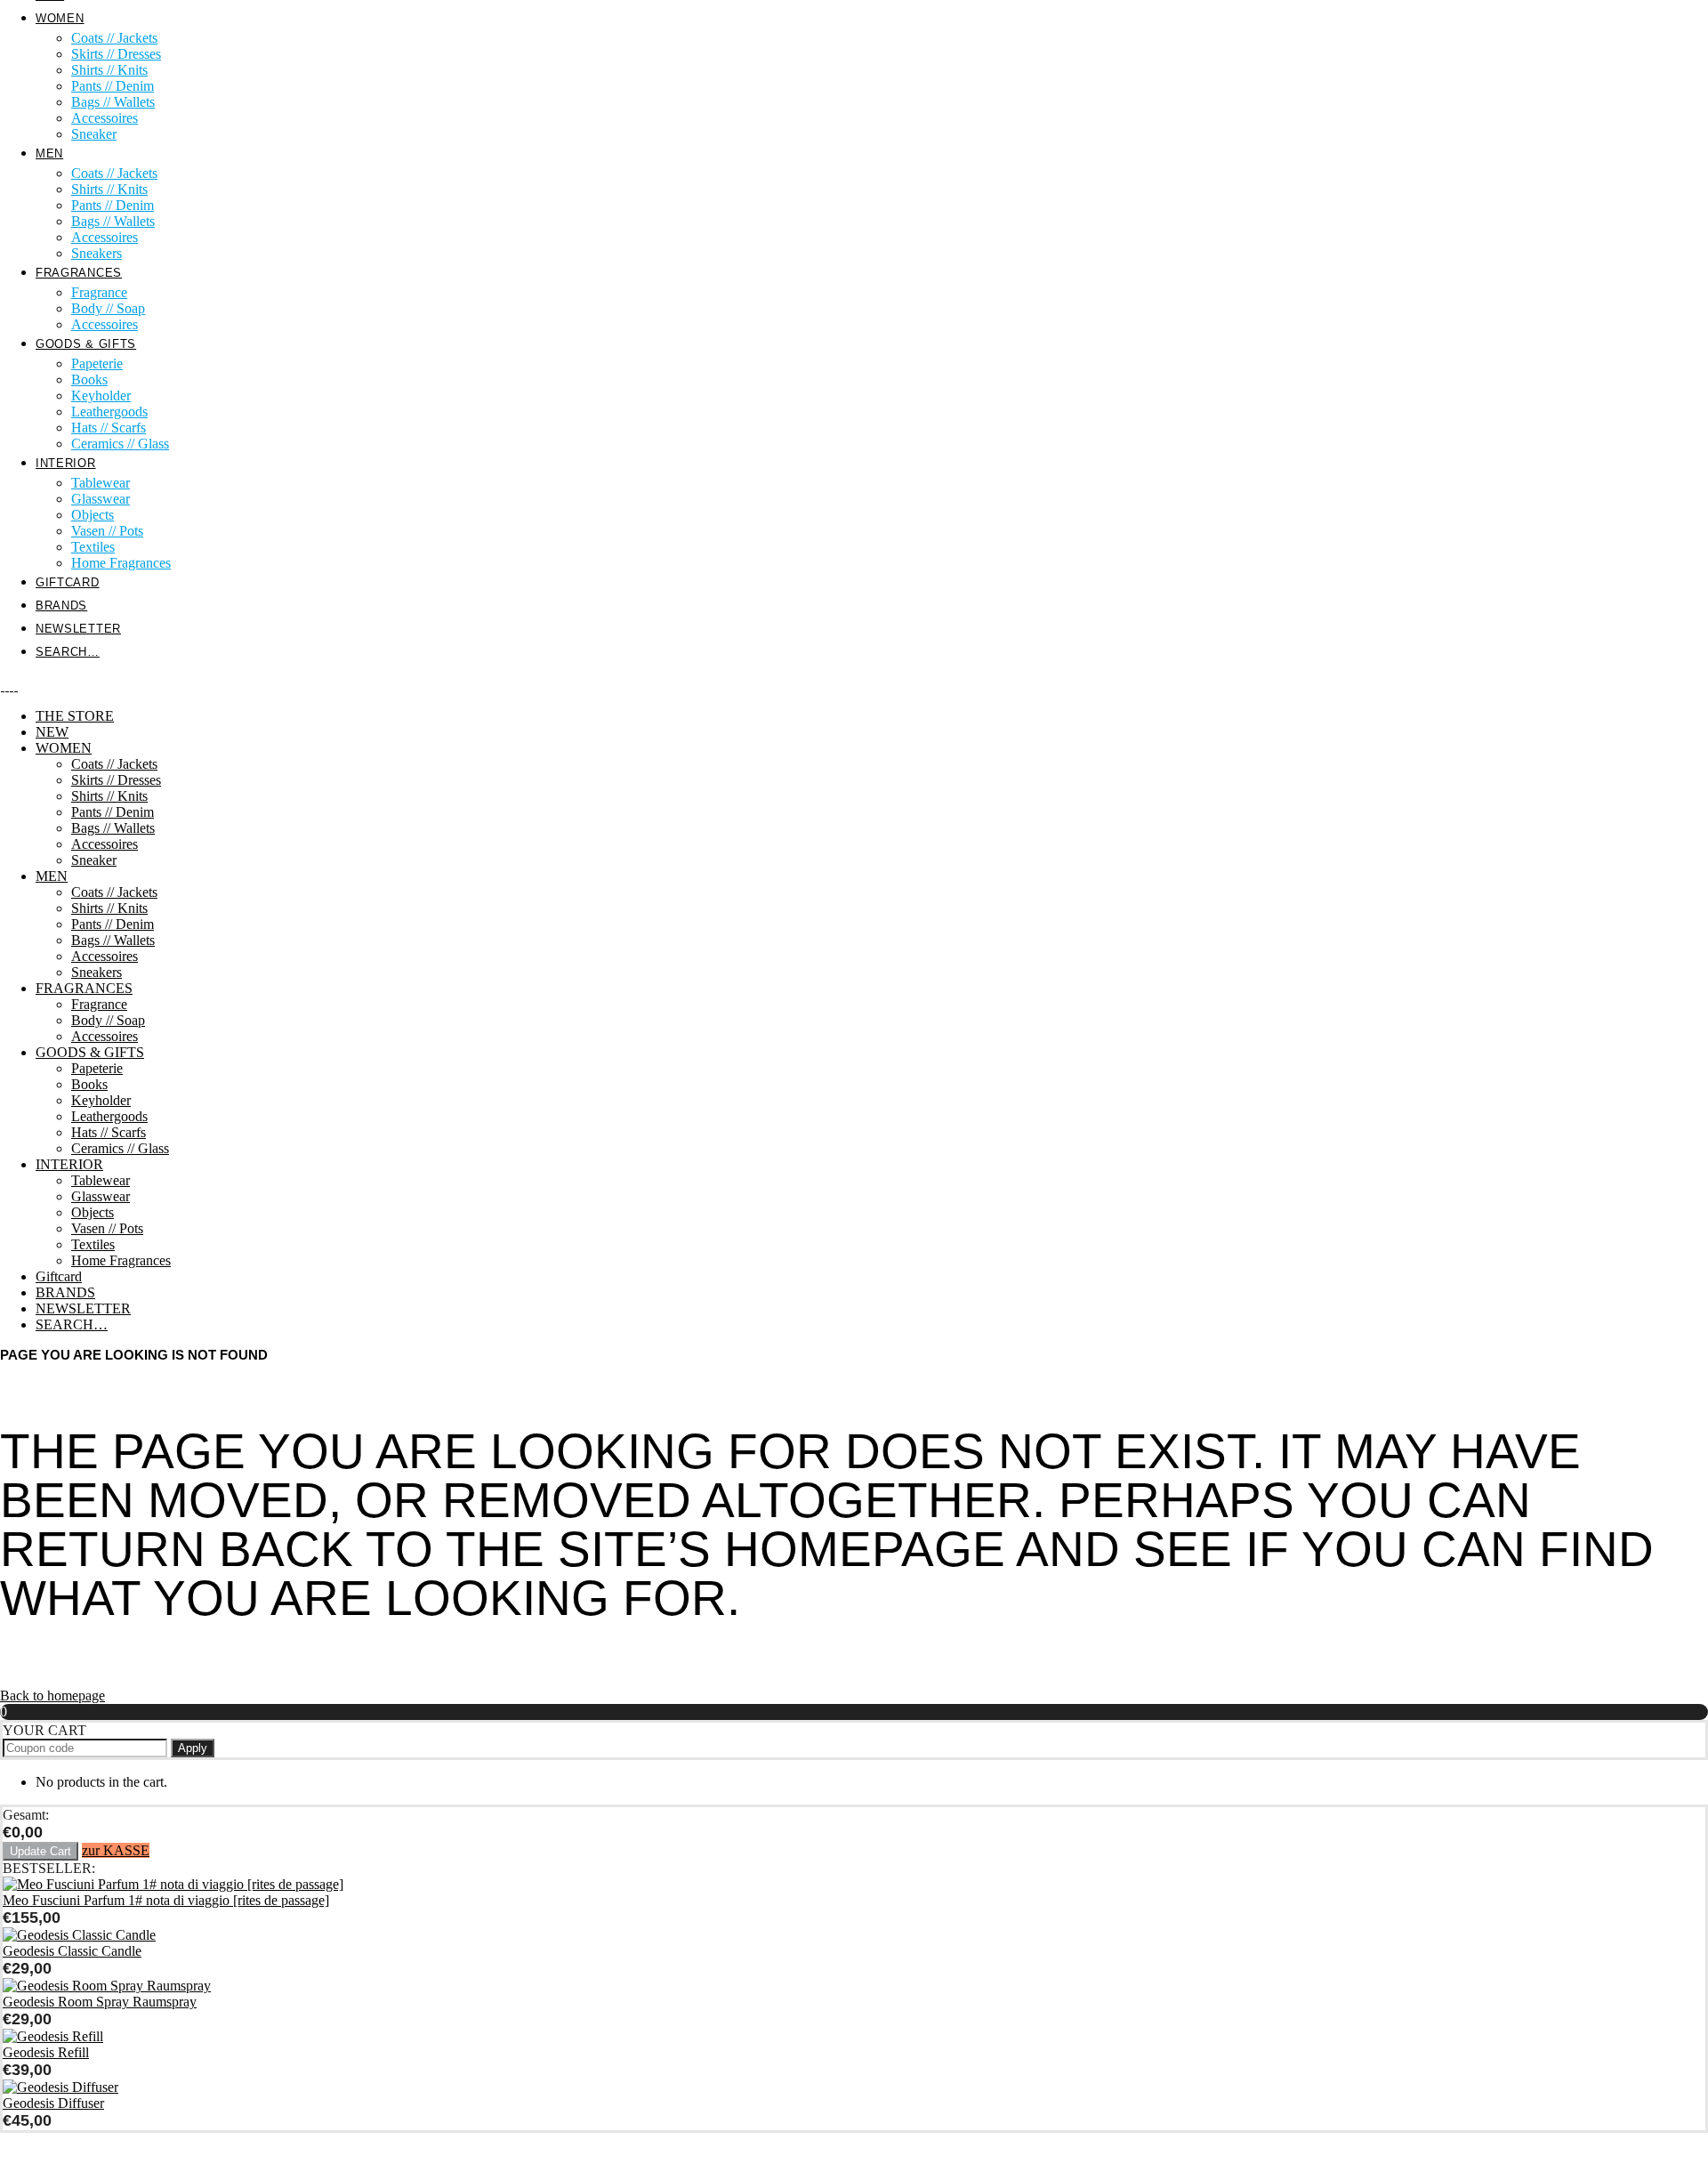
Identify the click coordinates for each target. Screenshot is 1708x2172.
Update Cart (40, 1851)
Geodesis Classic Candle (72, 1951)
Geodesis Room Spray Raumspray (100, 2002)
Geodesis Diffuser (53, 2103)
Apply (193, 1748)
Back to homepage (52, 1696)
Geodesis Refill (46, 2052)
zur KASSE (116, 1850)
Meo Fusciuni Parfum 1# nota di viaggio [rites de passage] (166, 1900)
